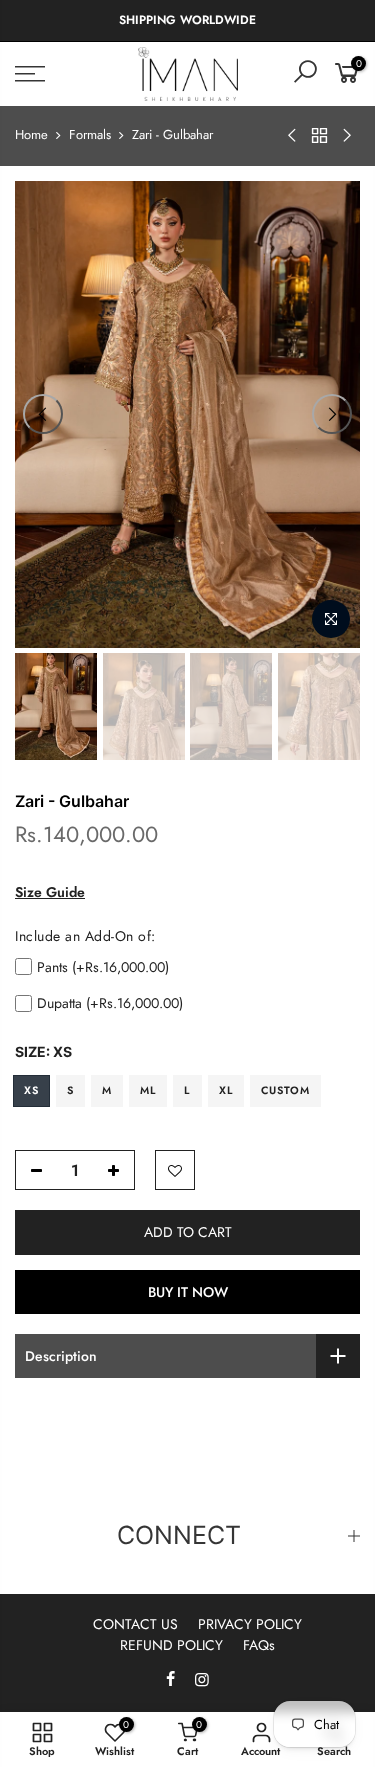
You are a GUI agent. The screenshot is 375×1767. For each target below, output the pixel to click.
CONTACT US (135, 1624)
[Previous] (43, 414)
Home (31, 135)
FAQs (259, 1645)
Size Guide (50, 892)
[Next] (332, 414)
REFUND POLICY (171, 1645)
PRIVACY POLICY (250, 1624)
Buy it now (188, 1292)
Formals (90, 135)
